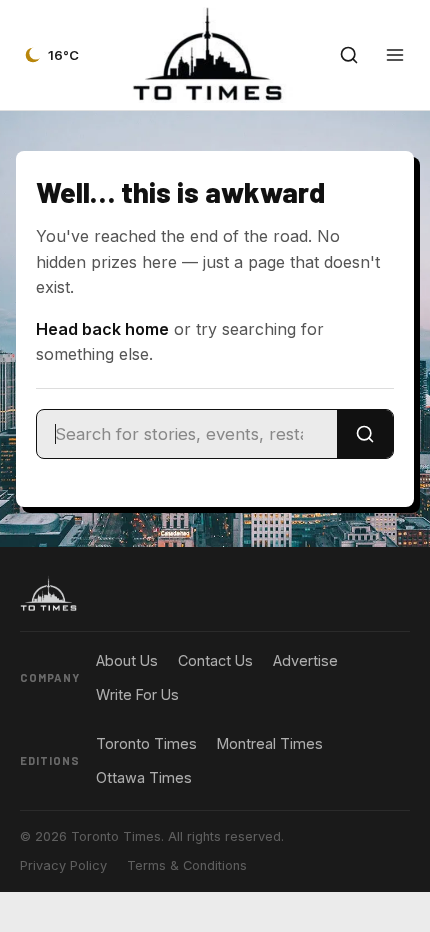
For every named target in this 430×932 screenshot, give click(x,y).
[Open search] (349, 55)
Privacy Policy (63, 865)
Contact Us (215, 660)
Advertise (305, 660)
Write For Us (137, 694)
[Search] (365, 434)
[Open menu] (395, 55)
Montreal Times (270, 743)
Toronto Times (146, 743)
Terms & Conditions (187, 865)
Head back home (102, 329)
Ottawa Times (144, 777)
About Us (127, 660)
